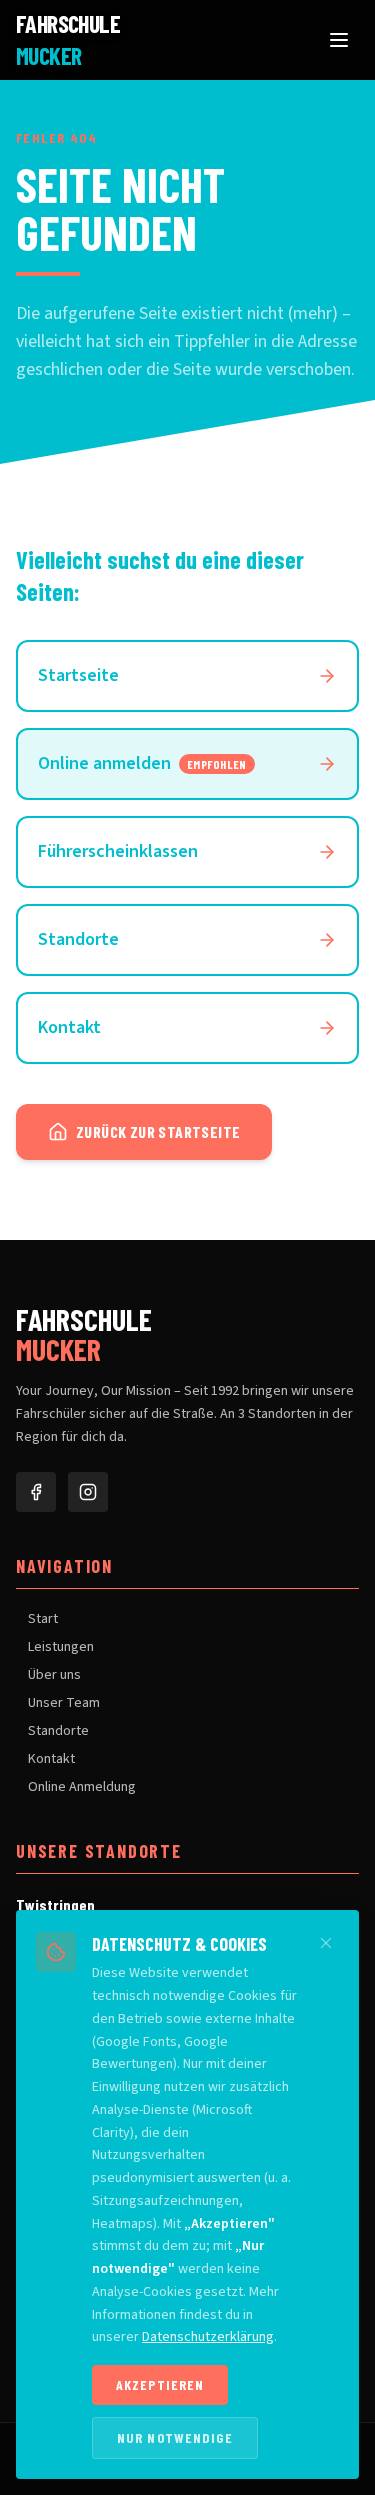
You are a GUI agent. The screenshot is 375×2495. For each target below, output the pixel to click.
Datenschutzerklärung (208, 2337)
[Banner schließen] (326, 1943)
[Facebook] (36, 1492)
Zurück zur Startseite (158, 1131)
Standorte (58, 1731)
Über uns (54, 1675)
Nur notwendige (175, 2437)
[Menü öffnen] (339, 40)
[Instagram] (88, 1492)
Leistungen (61, 1647)
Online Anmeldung (82, 1787)
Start (43, 1619)
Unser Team (64, 1703)
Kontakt (51, 1759)
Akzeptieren (160, 2384)
